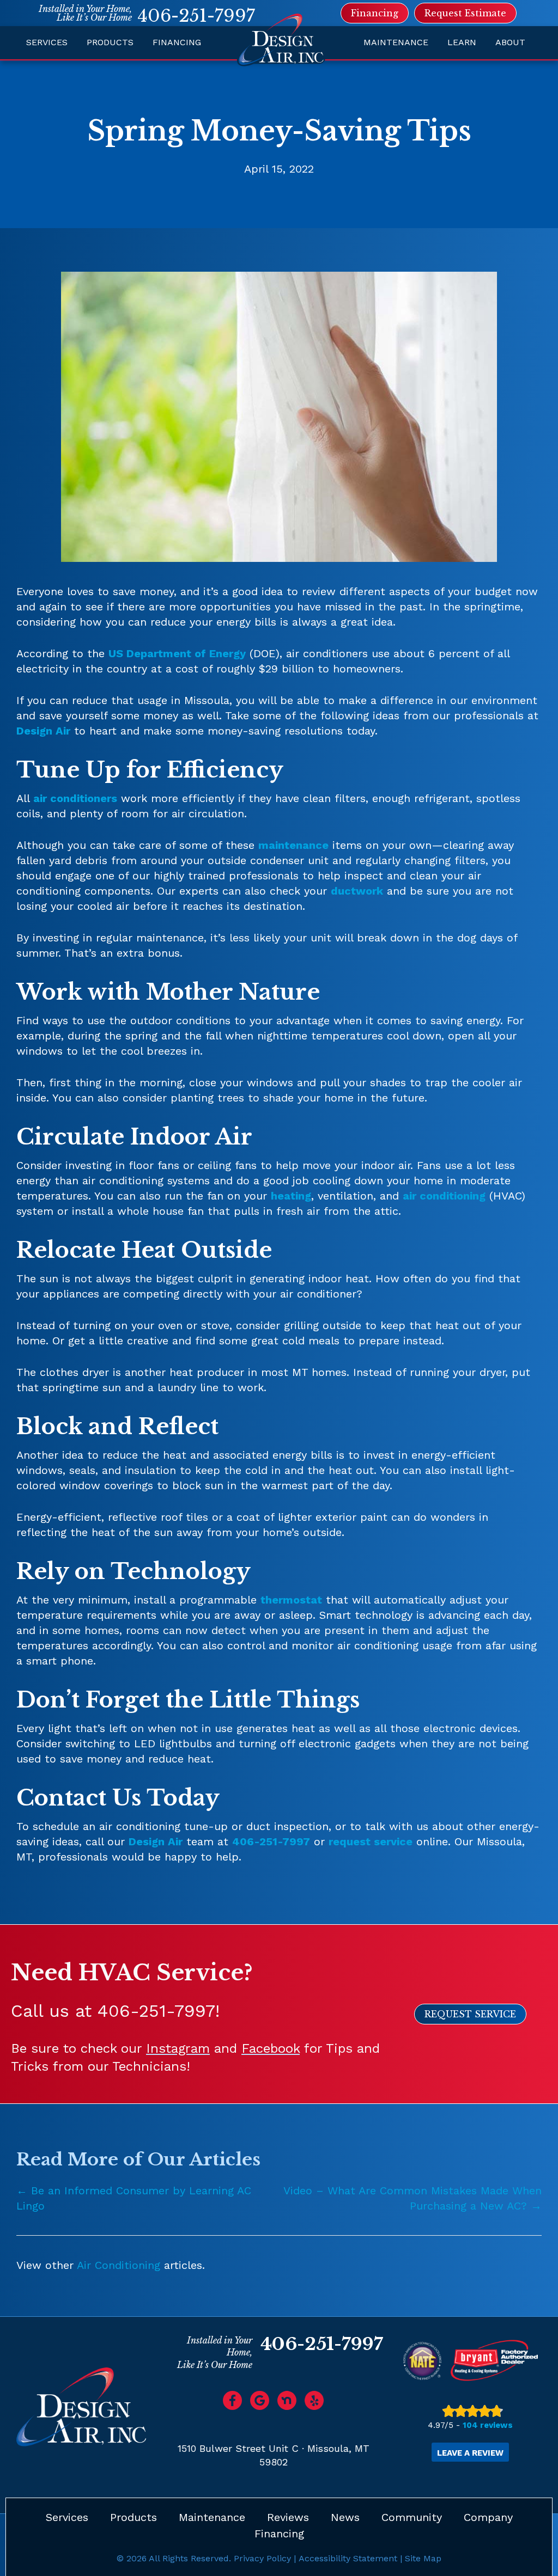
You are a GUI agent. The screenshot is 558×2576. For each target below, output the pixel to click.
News (345, 2517)
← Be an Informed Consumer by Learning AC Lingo (134, 2198)
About (510, 42)
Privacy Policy (262, 2558)
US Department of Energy (177, 653)
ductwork (357, 891)
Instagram (178, 2048)
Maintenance (396, 42)
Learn (462, 42)
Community (412, 2517)
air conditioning (444, 1196)
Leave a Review (470, 2453)
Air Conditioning (119, 2265)
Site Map (423, 2558)
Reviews (288, 2517)
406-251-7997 (196, 16)
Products (110, 42)
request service (371, 1841)
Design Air (43, 731)
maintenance (293, 845)
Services (47, 42)
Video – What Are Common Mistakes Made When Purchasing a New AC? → (413, 2198)
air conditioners (75, 798)
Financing (177, 42)
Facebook (271, 2048)
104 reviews (488, 2425)
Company (488, 2517)
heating (291, 1196)
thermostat (291, 1600)
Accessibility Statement (348, 2558)
